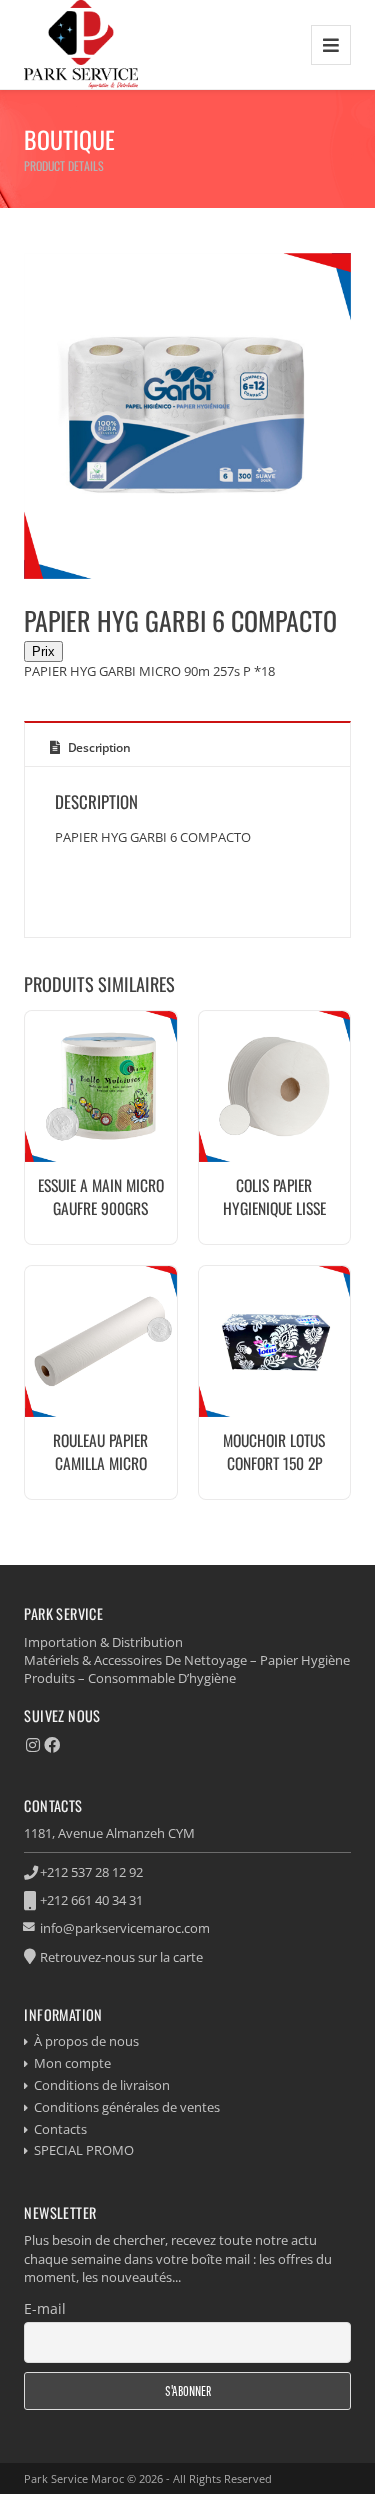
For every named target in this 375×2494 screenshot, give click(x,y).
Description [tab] (97, 747)
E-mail (45, 2308)
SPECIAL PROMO (84, 2150)
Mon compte (72, 2063)
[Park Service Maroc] (81, 44)
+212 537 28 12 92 (91, 1872)
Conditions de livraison (102, 2085)
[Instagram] (33, 1745)
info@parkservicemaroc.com (125, 1928)
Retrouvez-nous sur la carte (121, 1957)
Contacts (60, 2129)
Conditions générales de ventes (127, 2107)
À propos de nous (86, 2041)
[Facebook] (52, 1745)
